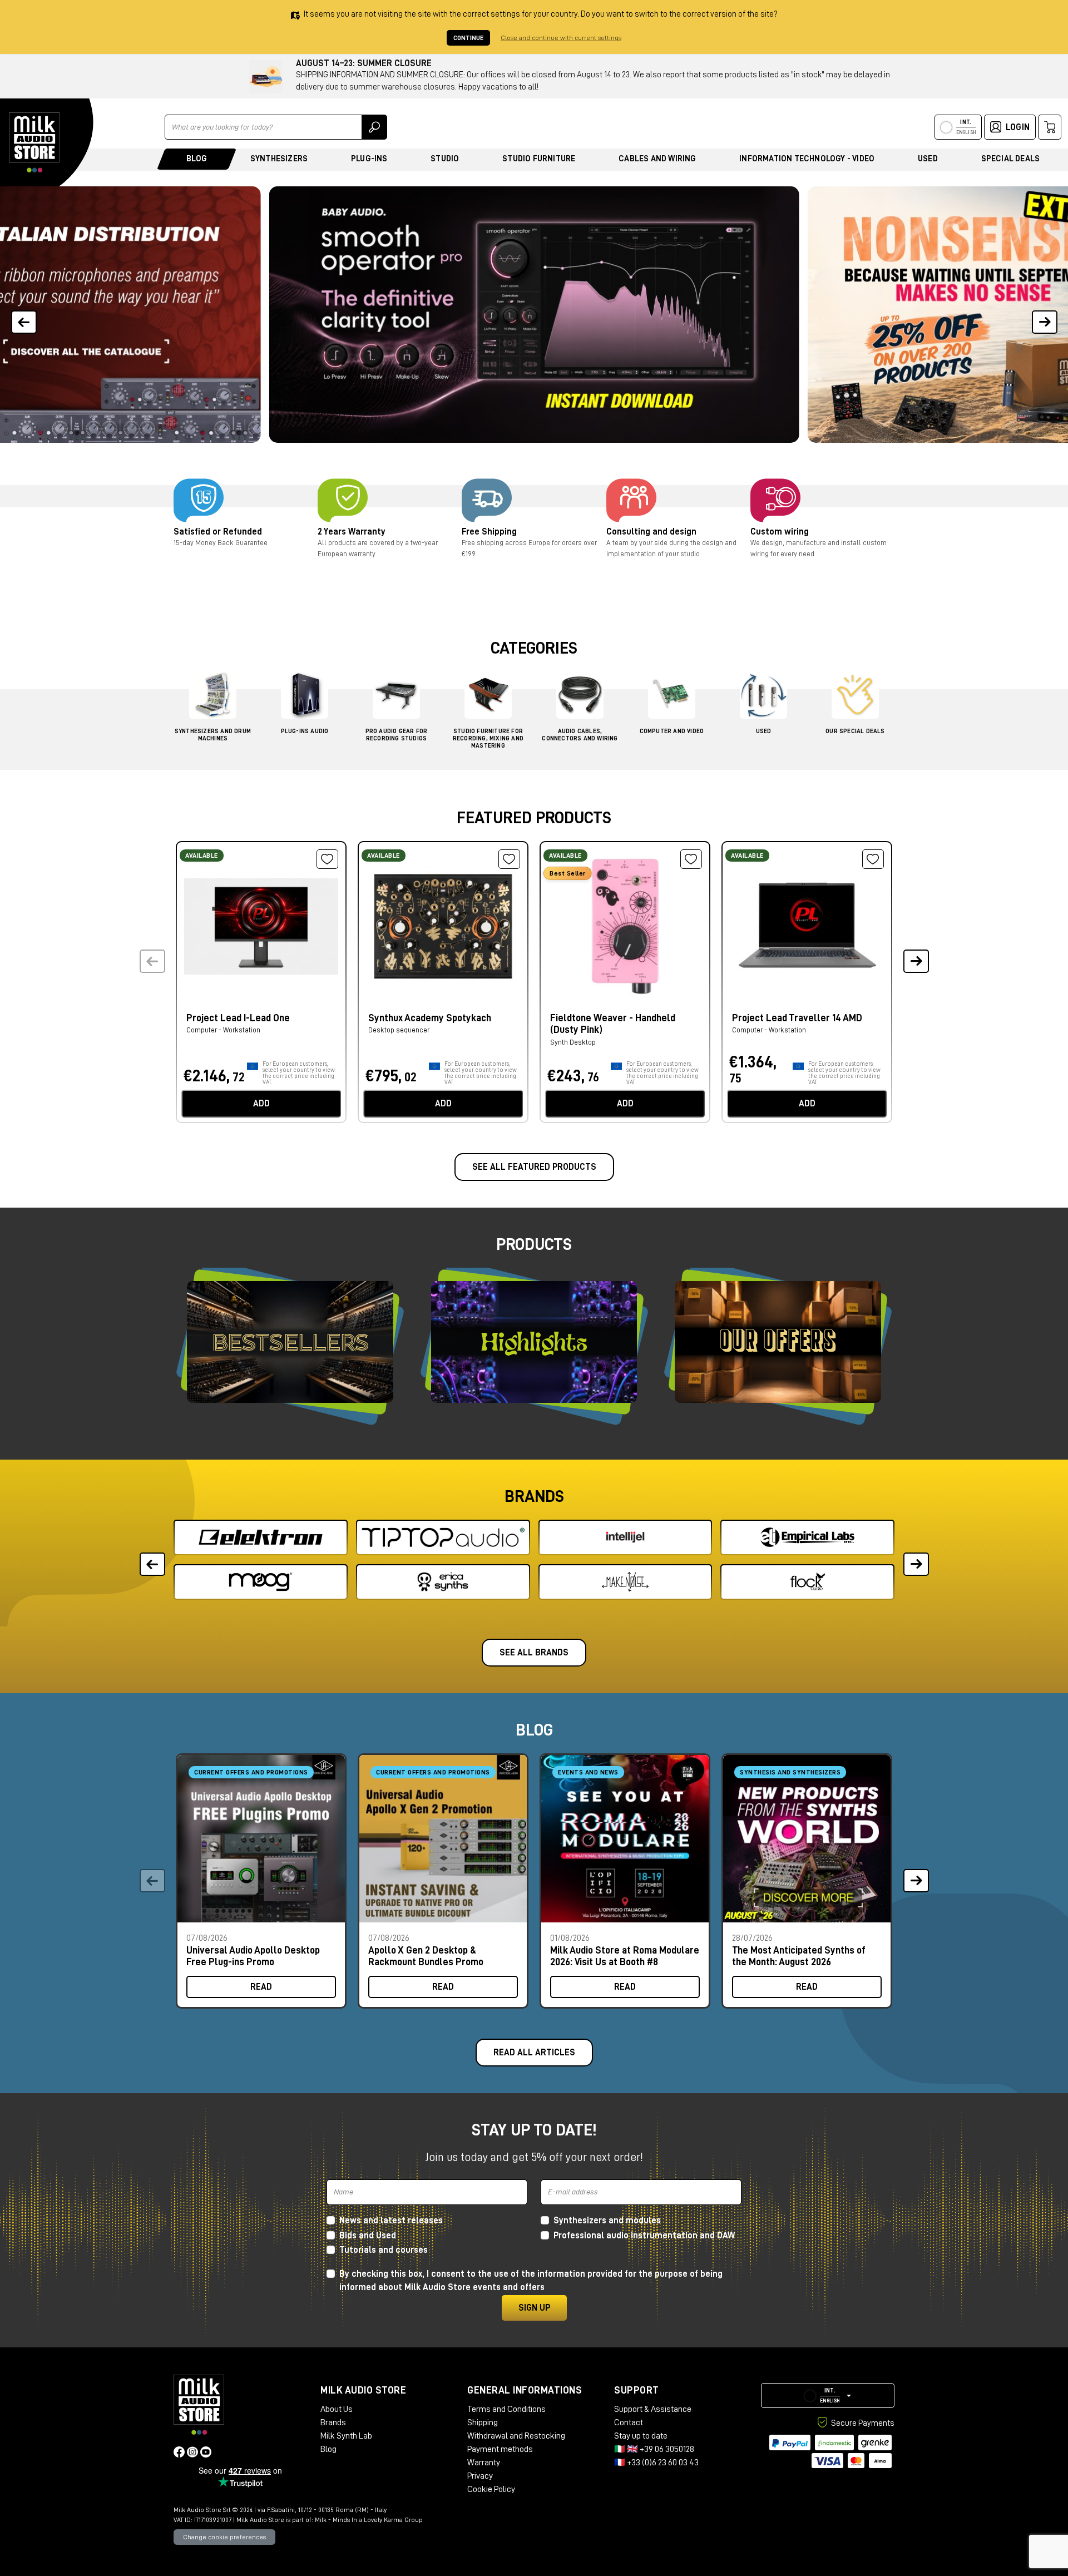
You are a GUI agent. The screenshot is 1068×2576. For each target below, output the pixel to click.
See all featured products (534, 1167)
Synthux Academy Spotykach (430, 1018)
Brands (333, 2422)
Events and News (588, 1772)
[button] (1044, 315)
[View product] (261, 925)
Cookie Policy (491, 2489)
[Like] (327, 859)
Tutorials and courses (384, 2250)
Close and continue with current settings (561, 38)
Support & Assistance (653, 2409)
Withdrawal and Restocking (516, 2436)
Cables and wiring (657, 159)
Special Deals (1011, 159)
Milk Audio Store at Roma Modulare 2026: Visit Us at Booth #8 (625, 1956)
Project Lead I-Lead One (238, 1018)
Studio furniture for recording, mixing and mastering (488, 738)
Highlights (534, 1342)
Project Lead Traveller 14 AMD (797, 1018)
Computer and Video (672, 731)
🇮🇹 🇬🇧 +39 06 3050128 (654, 2449)
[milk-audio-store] (34, 142)
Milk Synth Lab (346, 2436)
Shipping (483, 2422)
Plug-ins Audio (305, 731)
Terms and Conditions (506, 2409)
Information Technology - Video (807, 159)
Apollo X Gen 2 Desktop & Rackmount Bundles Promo (426, 1956)
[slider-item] (534, 315)
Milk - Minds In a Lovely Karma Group (369, 2520)
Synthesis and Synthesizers (790, 1772)
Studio (445, 159)
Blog (197, 159)
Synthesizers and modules (607, 2221)
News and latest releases (391, 2221)
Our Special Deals (855, 731)
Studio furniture (539, 159)
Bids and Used (368, 2236)
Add (261, 1104)
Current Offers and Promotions (251, 1772)
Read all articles (534, 2053)
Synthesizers (279, 159)
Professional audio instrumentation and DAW (644, 2236)
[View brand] (261, 1537)
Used (928, 159)
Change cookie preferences (224, 2537)
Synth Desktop (573, 1042)
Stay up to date (641, 2436)
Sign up (534, 2308)
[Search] (374, 127)
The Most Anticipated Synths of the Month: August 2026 (799, 1956)
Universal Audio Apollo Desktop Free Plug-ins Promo (253, 1956)
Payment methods (500, 2449)
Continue (468, 38)
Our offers (778, 1342)
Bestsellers (290, 1342)
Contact (629, 2422)
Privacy (480, 2476)
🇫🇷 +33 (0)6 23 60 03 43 (656, 2463)
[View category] (213, 698)
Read (261, 1987)
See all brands (534, 1653)
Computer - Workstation (223, 1030)
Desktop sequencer (399, 1030)
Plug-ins (369, 159)
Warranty (484, 2463)
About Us (337, 2409)
